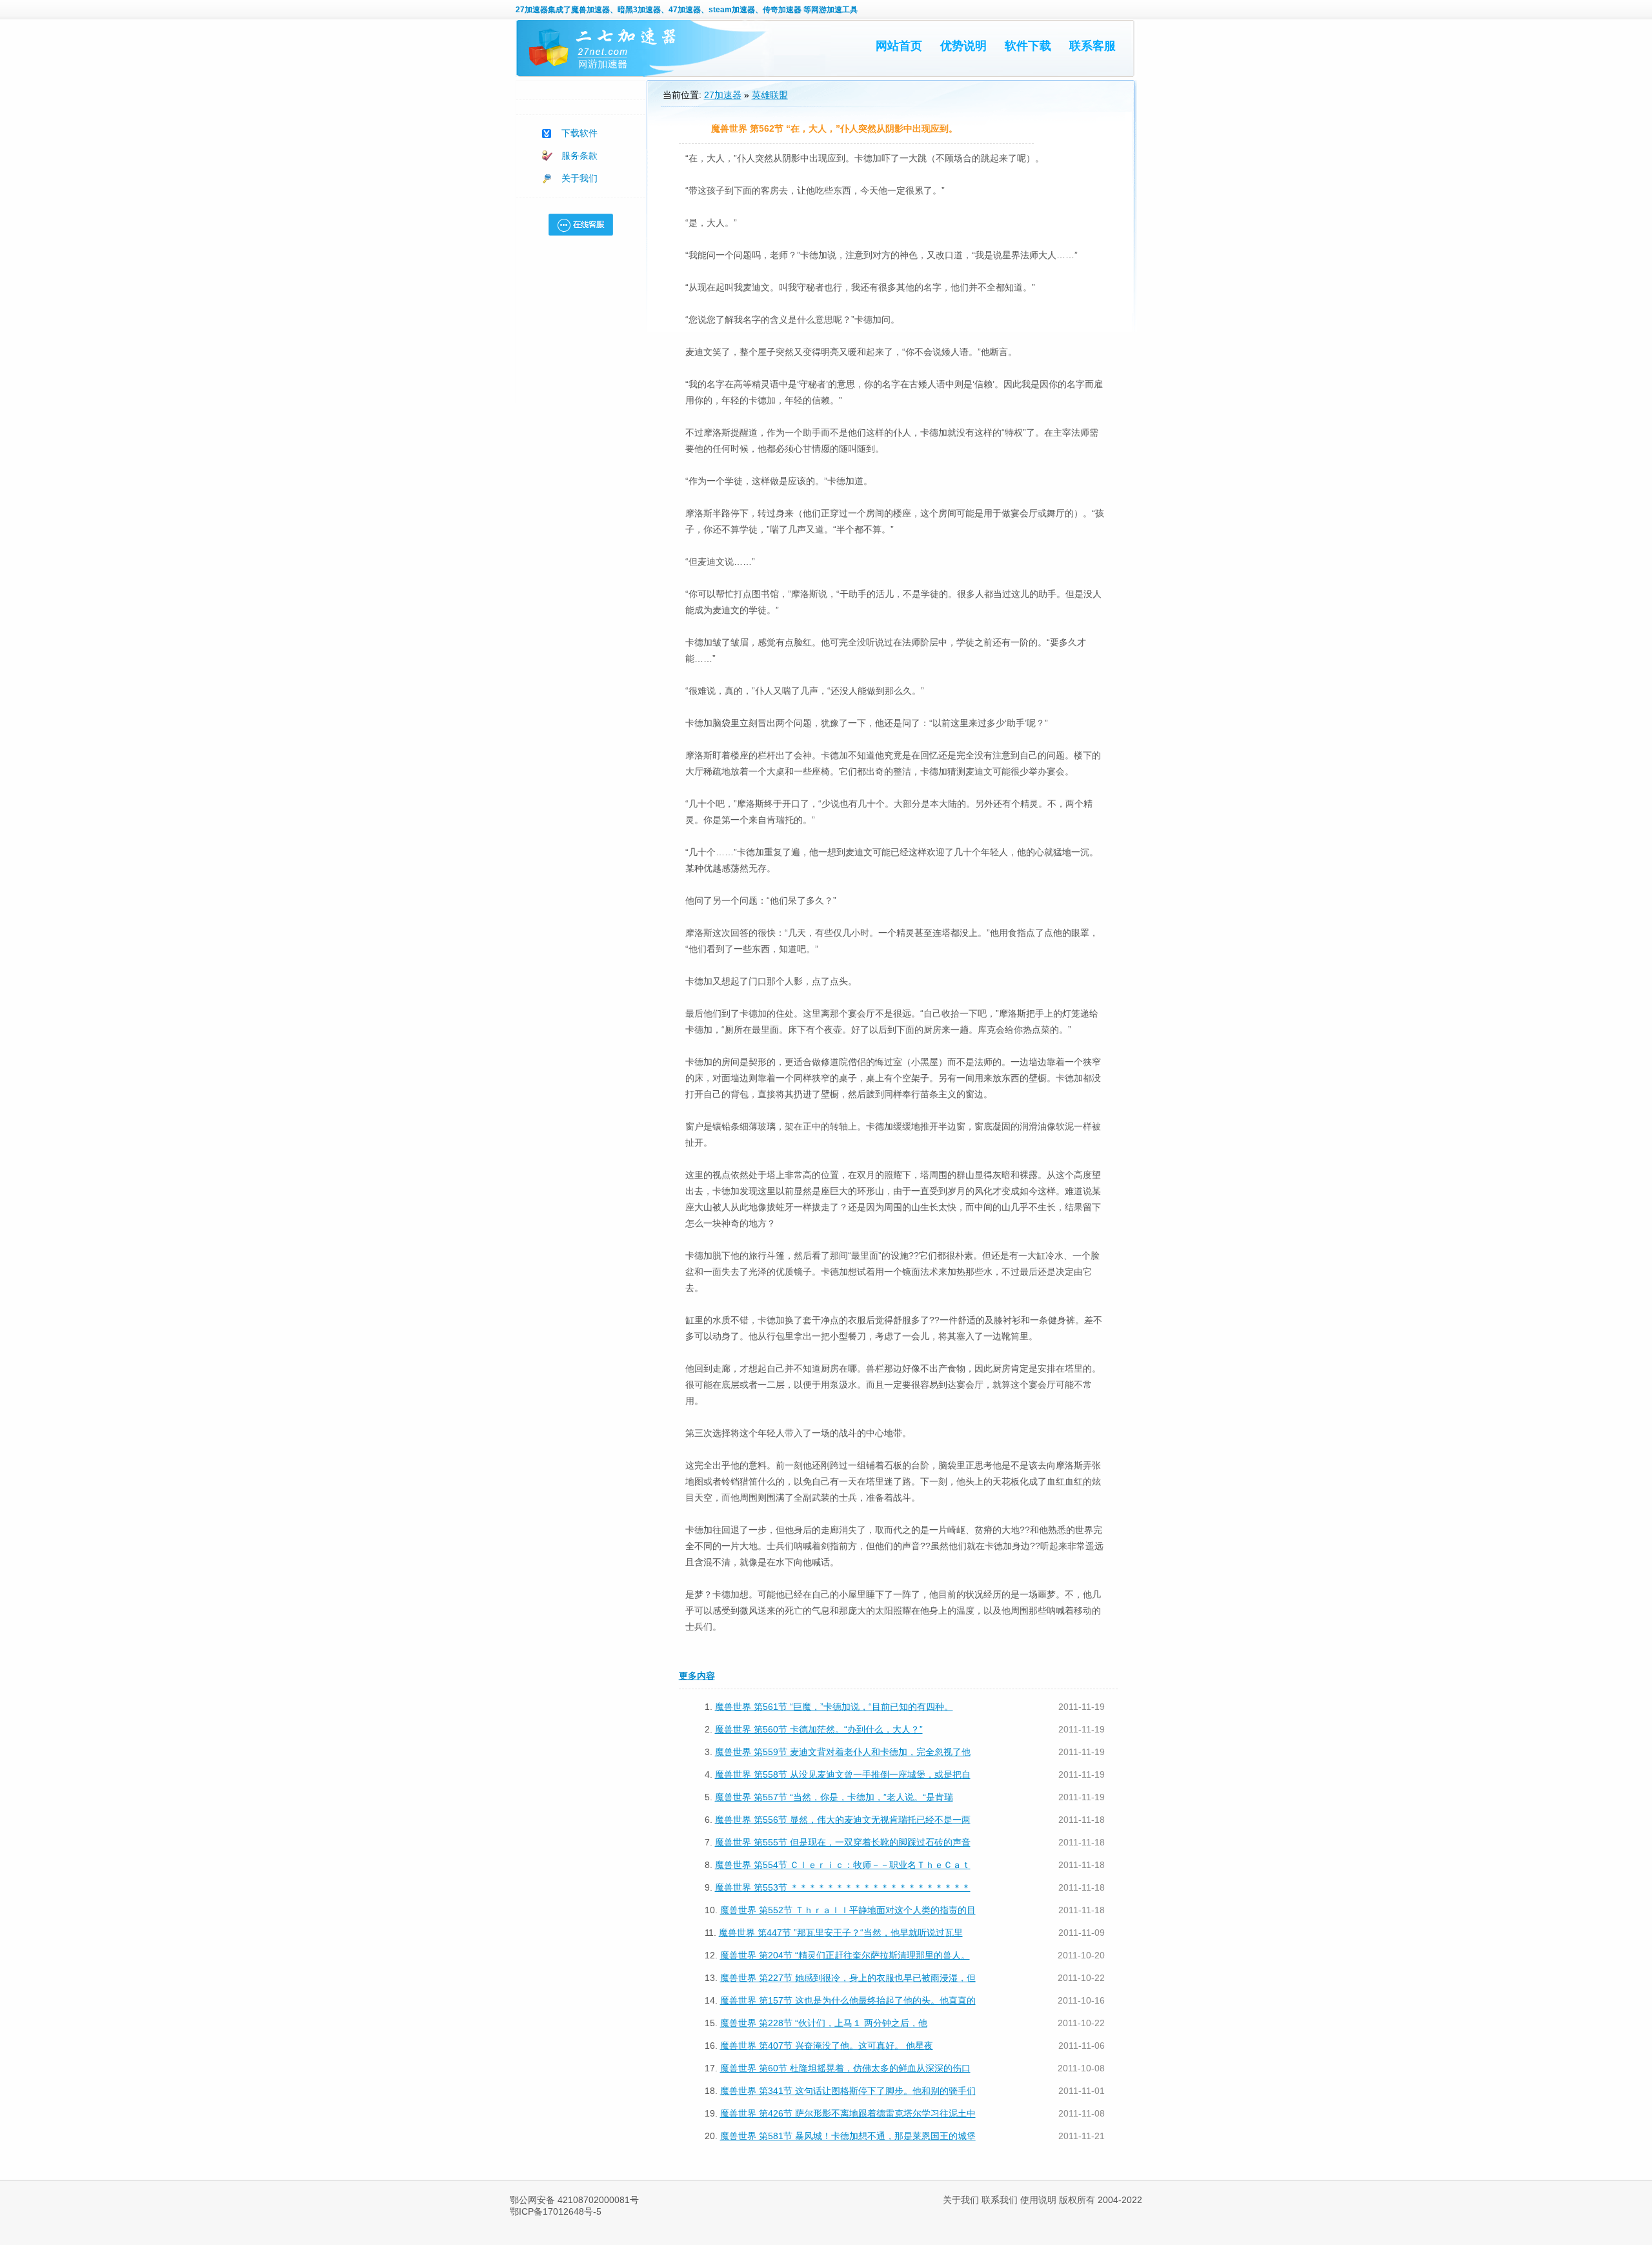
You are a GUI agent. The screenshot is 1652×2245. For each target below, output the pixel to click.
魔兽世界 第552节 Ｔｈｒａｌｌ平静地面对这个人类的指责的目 (848, 1910)
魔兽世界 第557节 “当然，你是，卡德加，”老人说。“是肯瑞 (834, 1797)
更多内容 (697, 1676)
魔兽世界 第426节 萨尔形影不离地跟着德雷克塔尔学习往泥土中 (848, 2113)
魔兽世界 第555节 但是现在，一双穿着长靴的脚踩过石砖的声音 (843, 1842)
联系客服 (1093, 46)
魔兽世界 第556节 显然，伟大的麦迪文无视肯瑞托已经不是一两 (843, 1820)
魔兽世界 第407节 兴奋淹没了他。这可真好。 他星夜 (827, 2046)
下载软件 (579, 133)
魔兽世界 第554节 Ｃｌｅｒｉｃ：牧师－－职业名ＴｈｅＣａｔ (843, 1865)
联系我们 (1000, 2200)
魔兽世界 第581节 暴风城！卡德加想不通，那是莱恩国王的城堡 (848, 2136)
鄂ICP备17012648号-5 (556, 2211)
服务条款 (579, 156)
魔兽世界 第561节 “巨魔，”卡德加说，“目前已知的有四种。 (834, 1707)
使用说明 (1038, 2200)
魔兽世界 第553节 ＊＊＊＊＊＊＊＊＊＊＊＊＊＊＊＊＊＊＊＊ (843, 1887)
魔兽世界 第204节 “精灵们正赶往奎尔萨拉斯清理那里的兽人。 (845, 1955)
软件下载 (1028, 46)
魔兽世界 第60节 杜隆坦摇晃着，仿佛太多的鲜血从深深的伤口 (845, 2068)
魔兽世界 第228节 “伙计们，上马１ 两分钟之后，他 (824, 2023)
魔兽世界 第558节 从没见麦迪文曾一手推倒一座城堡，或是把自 (843, 1774)
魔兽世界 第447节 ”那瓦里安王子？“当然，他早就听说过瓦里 (841, 1933)
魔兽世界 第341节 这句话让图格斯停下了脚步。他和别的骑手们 (848, 2091)
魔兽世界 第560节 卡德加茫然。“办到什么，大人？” (819, 1729)
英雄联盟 (770, 95)
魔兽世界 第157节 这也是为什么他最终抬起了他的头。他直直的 (848, 2000)
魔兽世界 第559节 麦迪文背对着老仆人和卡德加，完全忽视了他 (843, 1752)
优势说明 (963, 46)
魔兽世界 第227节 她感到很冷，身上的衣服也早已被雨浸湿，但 (848, 1978)
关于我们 (579, 178)
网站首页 (899, 46)
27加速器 (532, 10)
